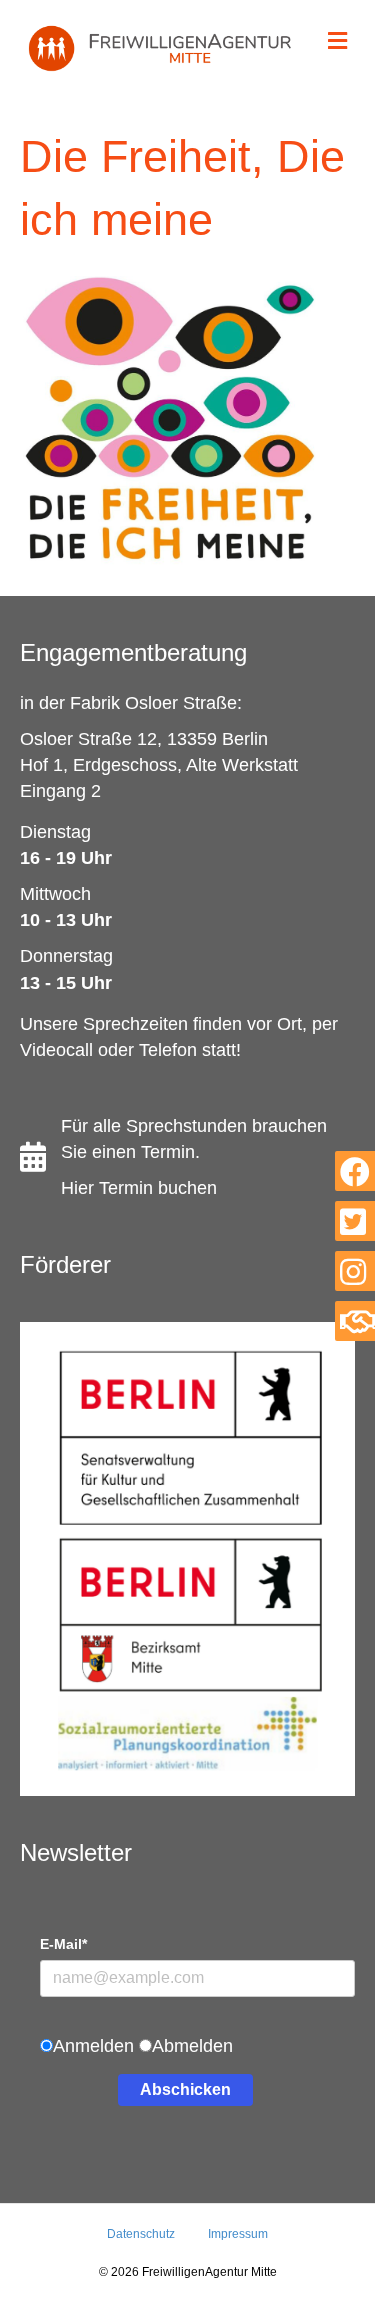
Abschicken (185, 2089)
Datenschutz (141, 2234)
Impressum (238, 2234)
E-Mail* (63, 1944)
